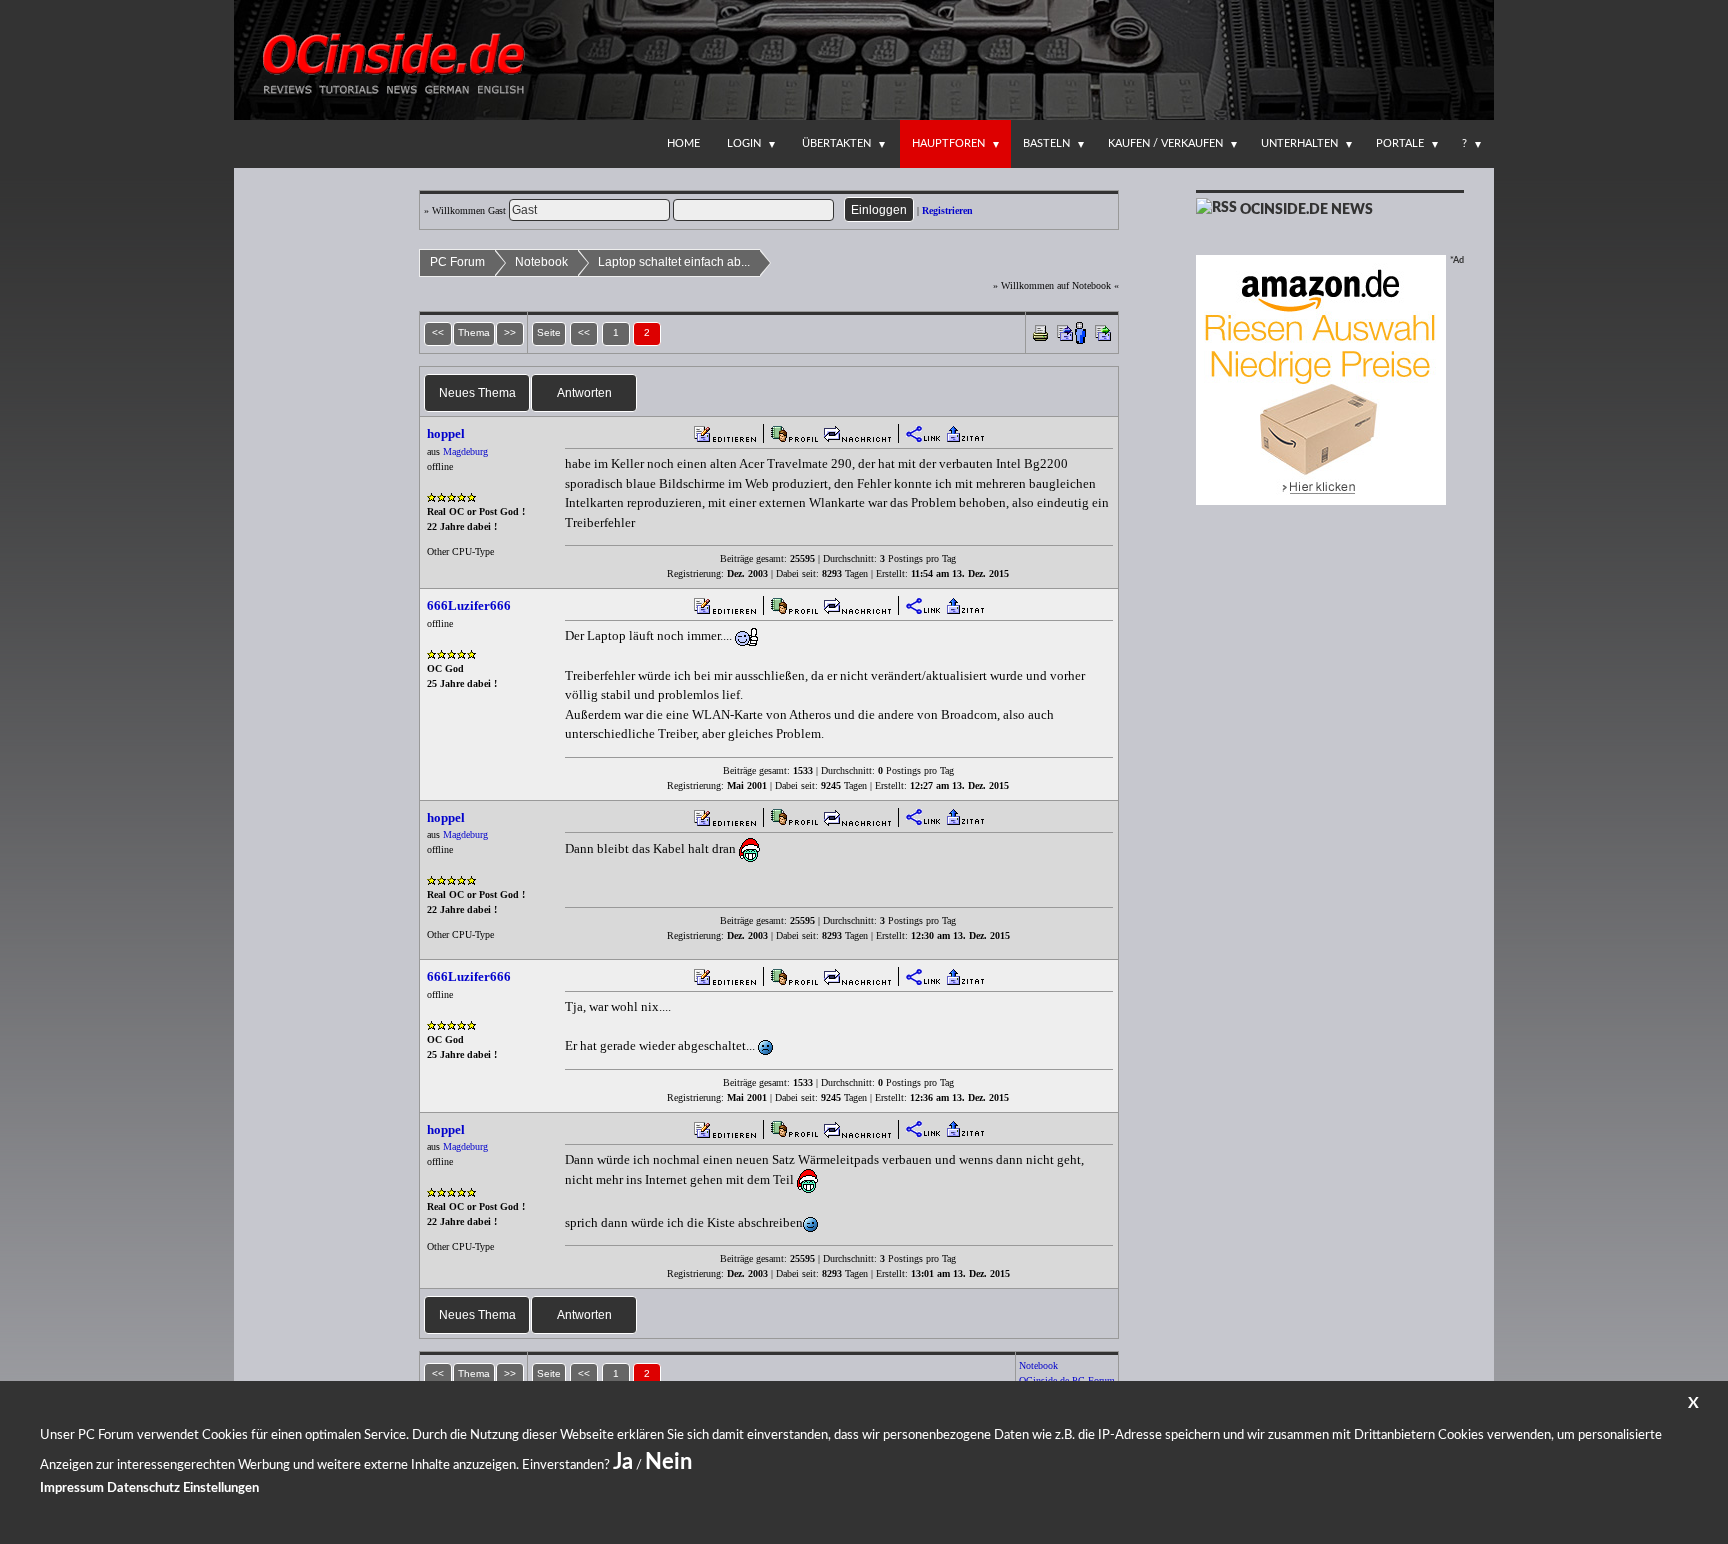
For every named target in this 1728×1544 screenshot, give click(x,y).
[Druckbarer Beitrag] (1040, 331)
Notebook (541, 262)
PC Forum (457, 262)
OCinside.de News (1306, 210)
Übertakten (836, 143)
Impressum (72, 1488)
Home (683, 143)
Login (744, 143)
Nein (668, 1462)
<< (584, 332)
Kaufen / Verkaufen (1165, 143)
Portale (1400, 143)
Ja (623, 1462)
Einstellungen (221, 1488)
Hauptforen (948, 143)
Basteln (1046, 143)
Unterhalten (1299, 143)
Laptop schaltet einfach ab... (674, 262)
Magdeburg (465, 451)
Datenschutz (143, 1488)
